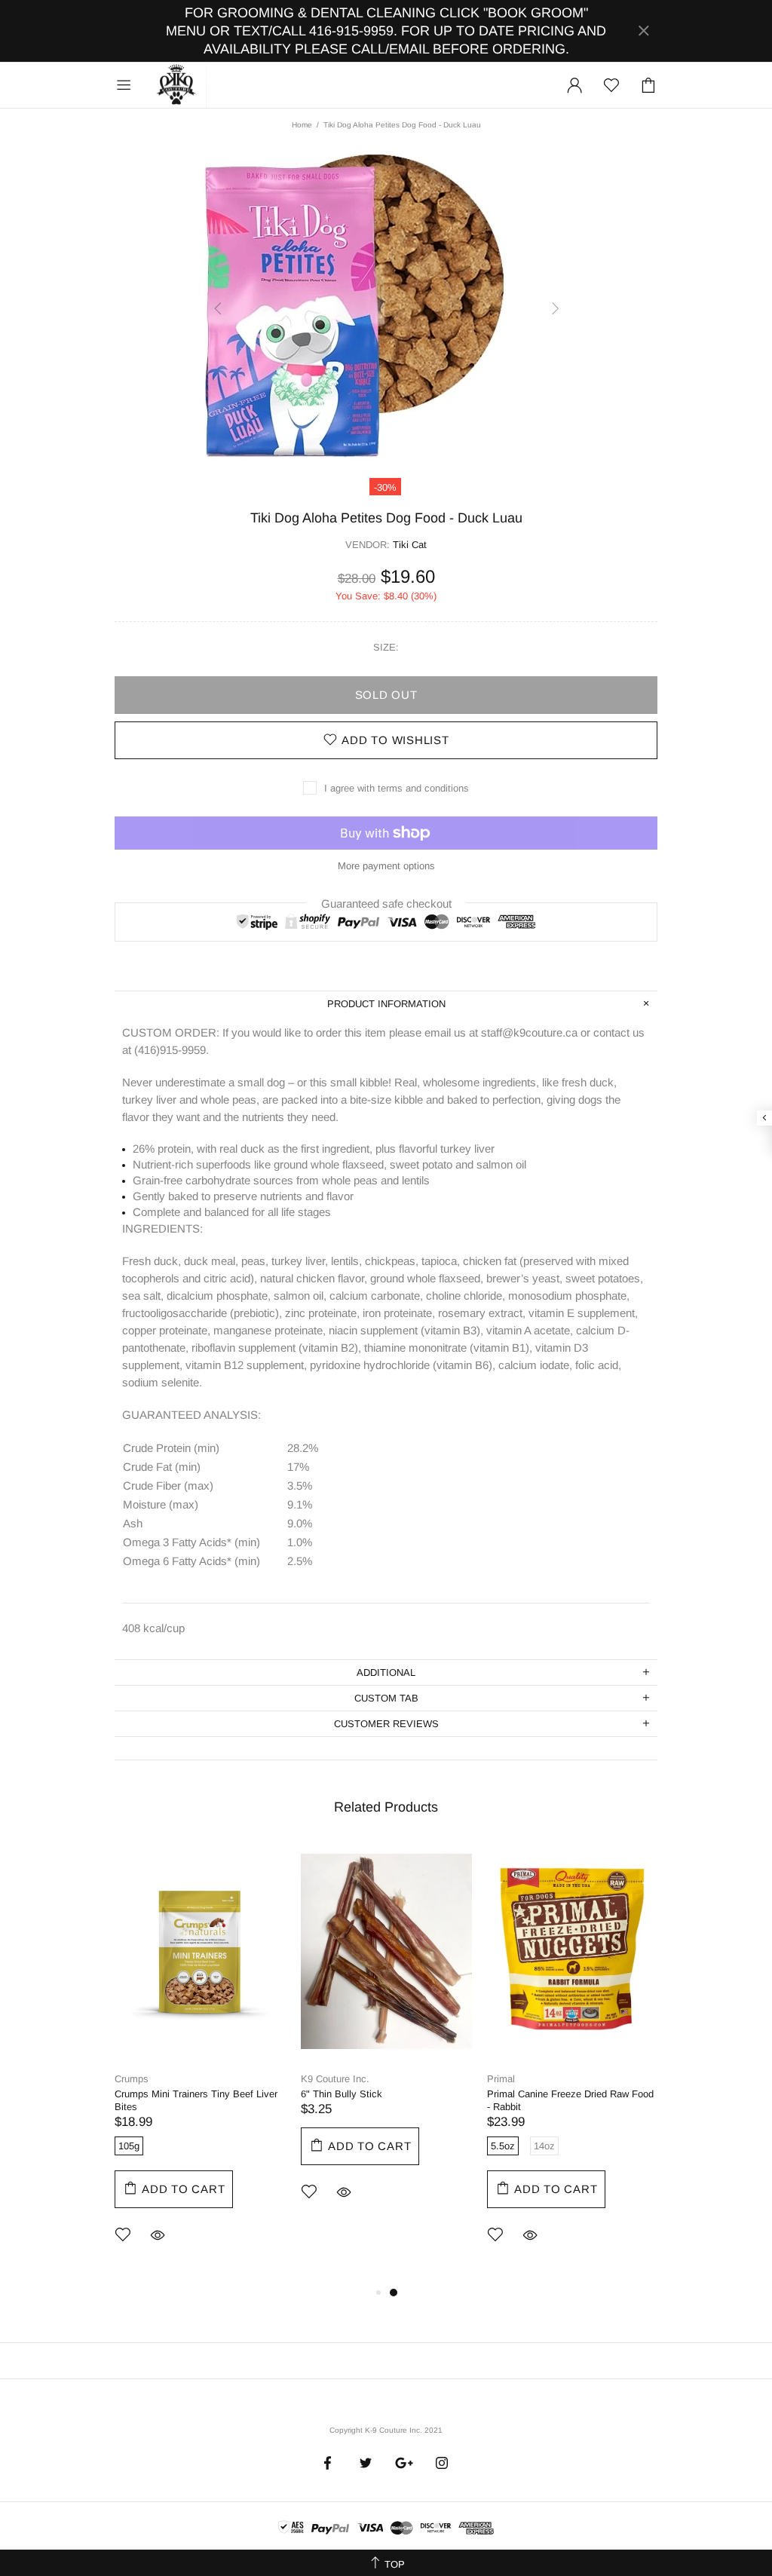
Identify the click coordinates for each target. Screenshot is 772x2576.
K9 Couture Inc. (177, 85)
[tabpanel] (200, 2063)
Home (302, 125)
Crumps (132, 2079)
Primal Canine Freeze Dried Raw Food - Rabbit (570, 2100)
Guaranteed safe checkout (386, 903)
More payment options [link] (386, 866)
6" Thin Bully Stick (342, 2094)
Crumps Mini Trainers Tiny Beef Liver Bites (196, 2100)
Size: (386, 647)
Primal (501, 2079)
